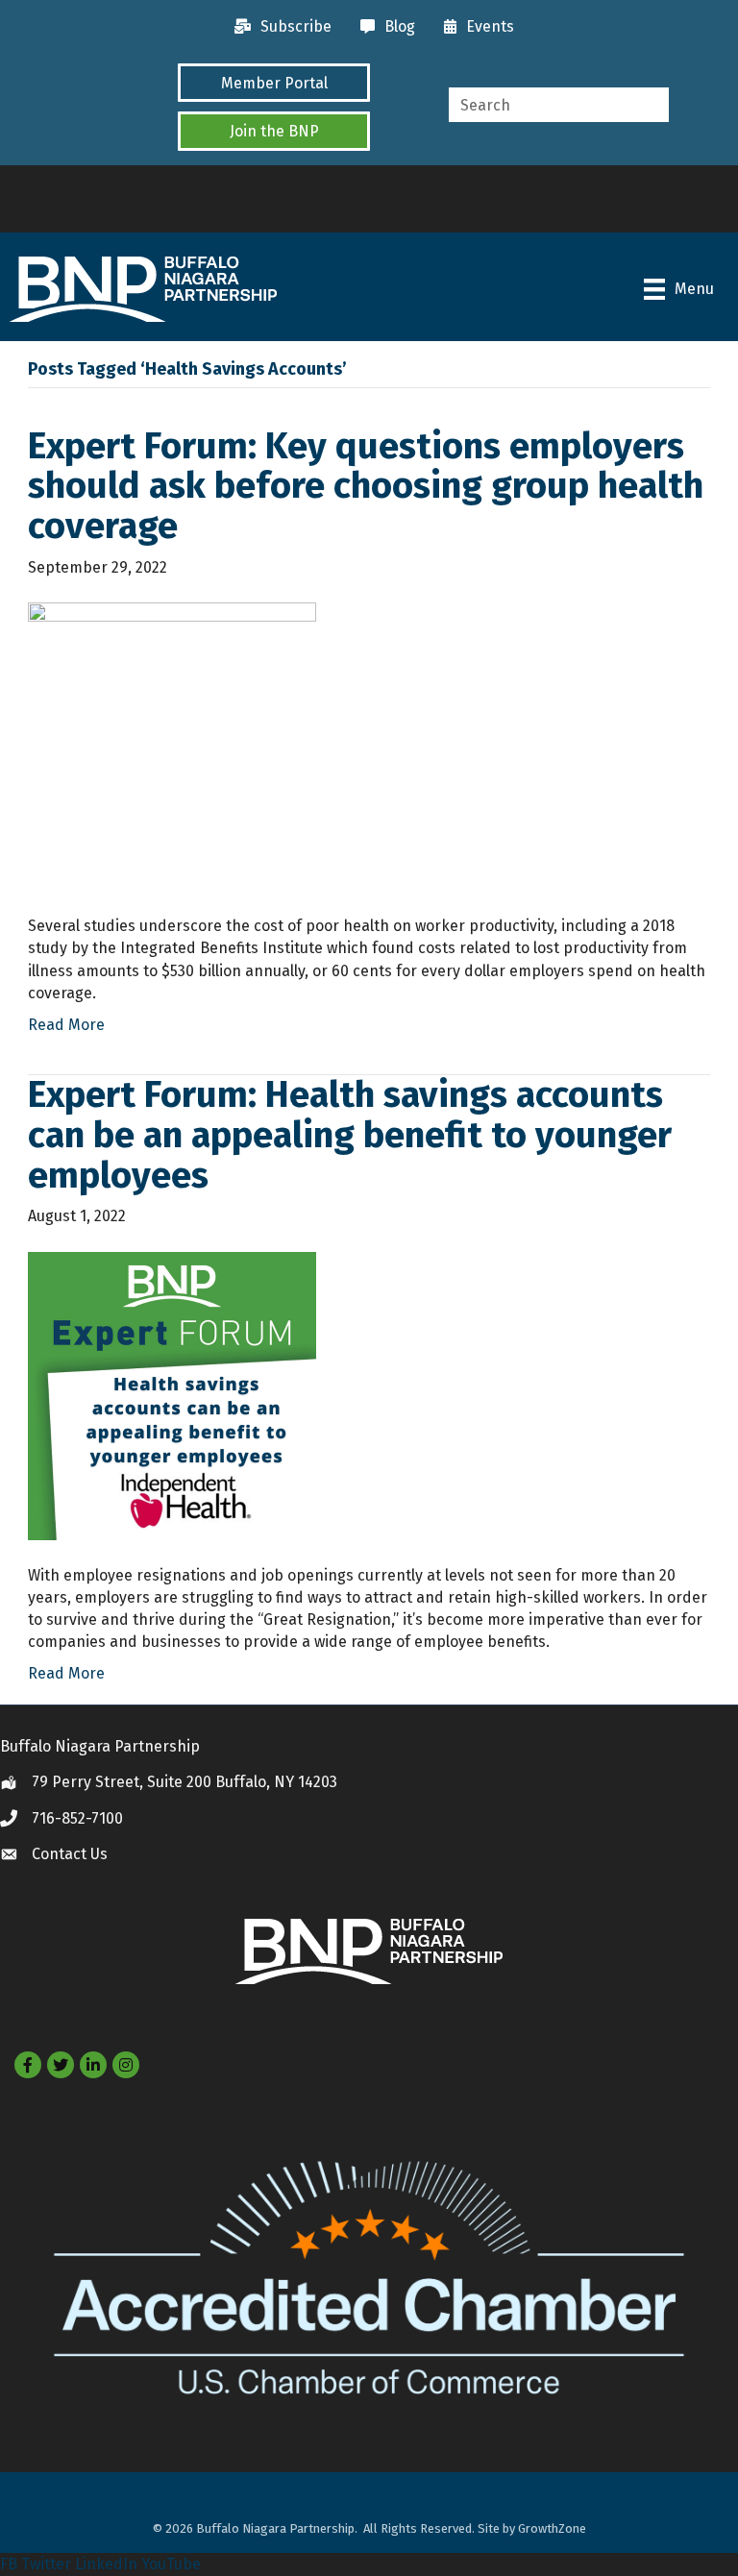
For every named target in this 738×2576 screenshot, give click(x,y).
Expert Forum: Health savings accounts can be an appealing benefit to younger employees (350, 1135)
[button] (274, 83)
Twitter (46, 2564)
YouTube (171, 2564)
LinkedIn (106, 2564)
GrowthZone (552, 2528)
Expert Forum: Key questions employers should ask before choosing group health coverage (366, 486)
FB (9, 2564)
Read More (66, 1025)
